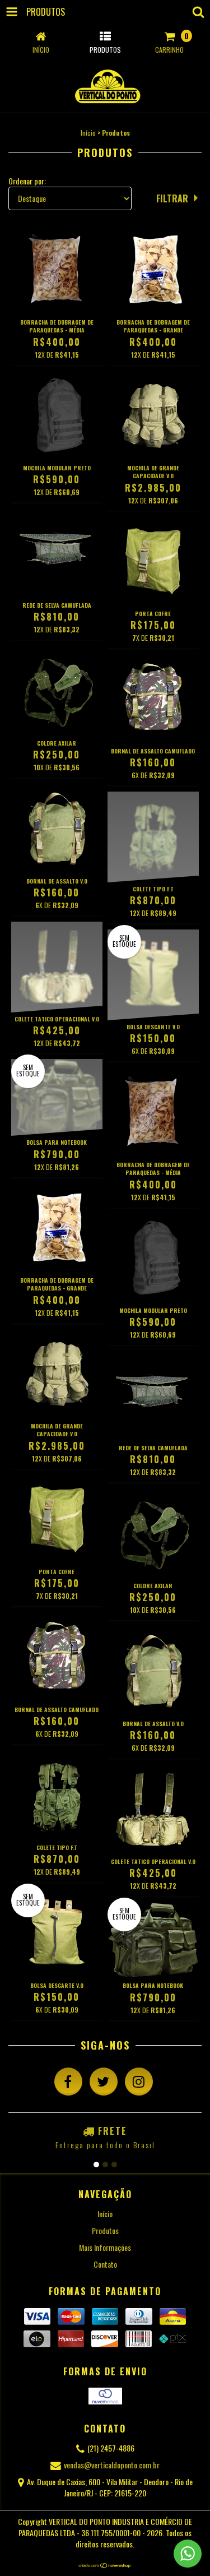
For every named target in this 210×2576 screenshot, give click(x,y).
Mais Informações (105, 2247)
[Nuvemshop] (105, 2566)
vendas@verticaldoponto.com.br (112, 2465)
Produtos (105, 2230)
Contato (105, 2264)
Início (88, 133)
